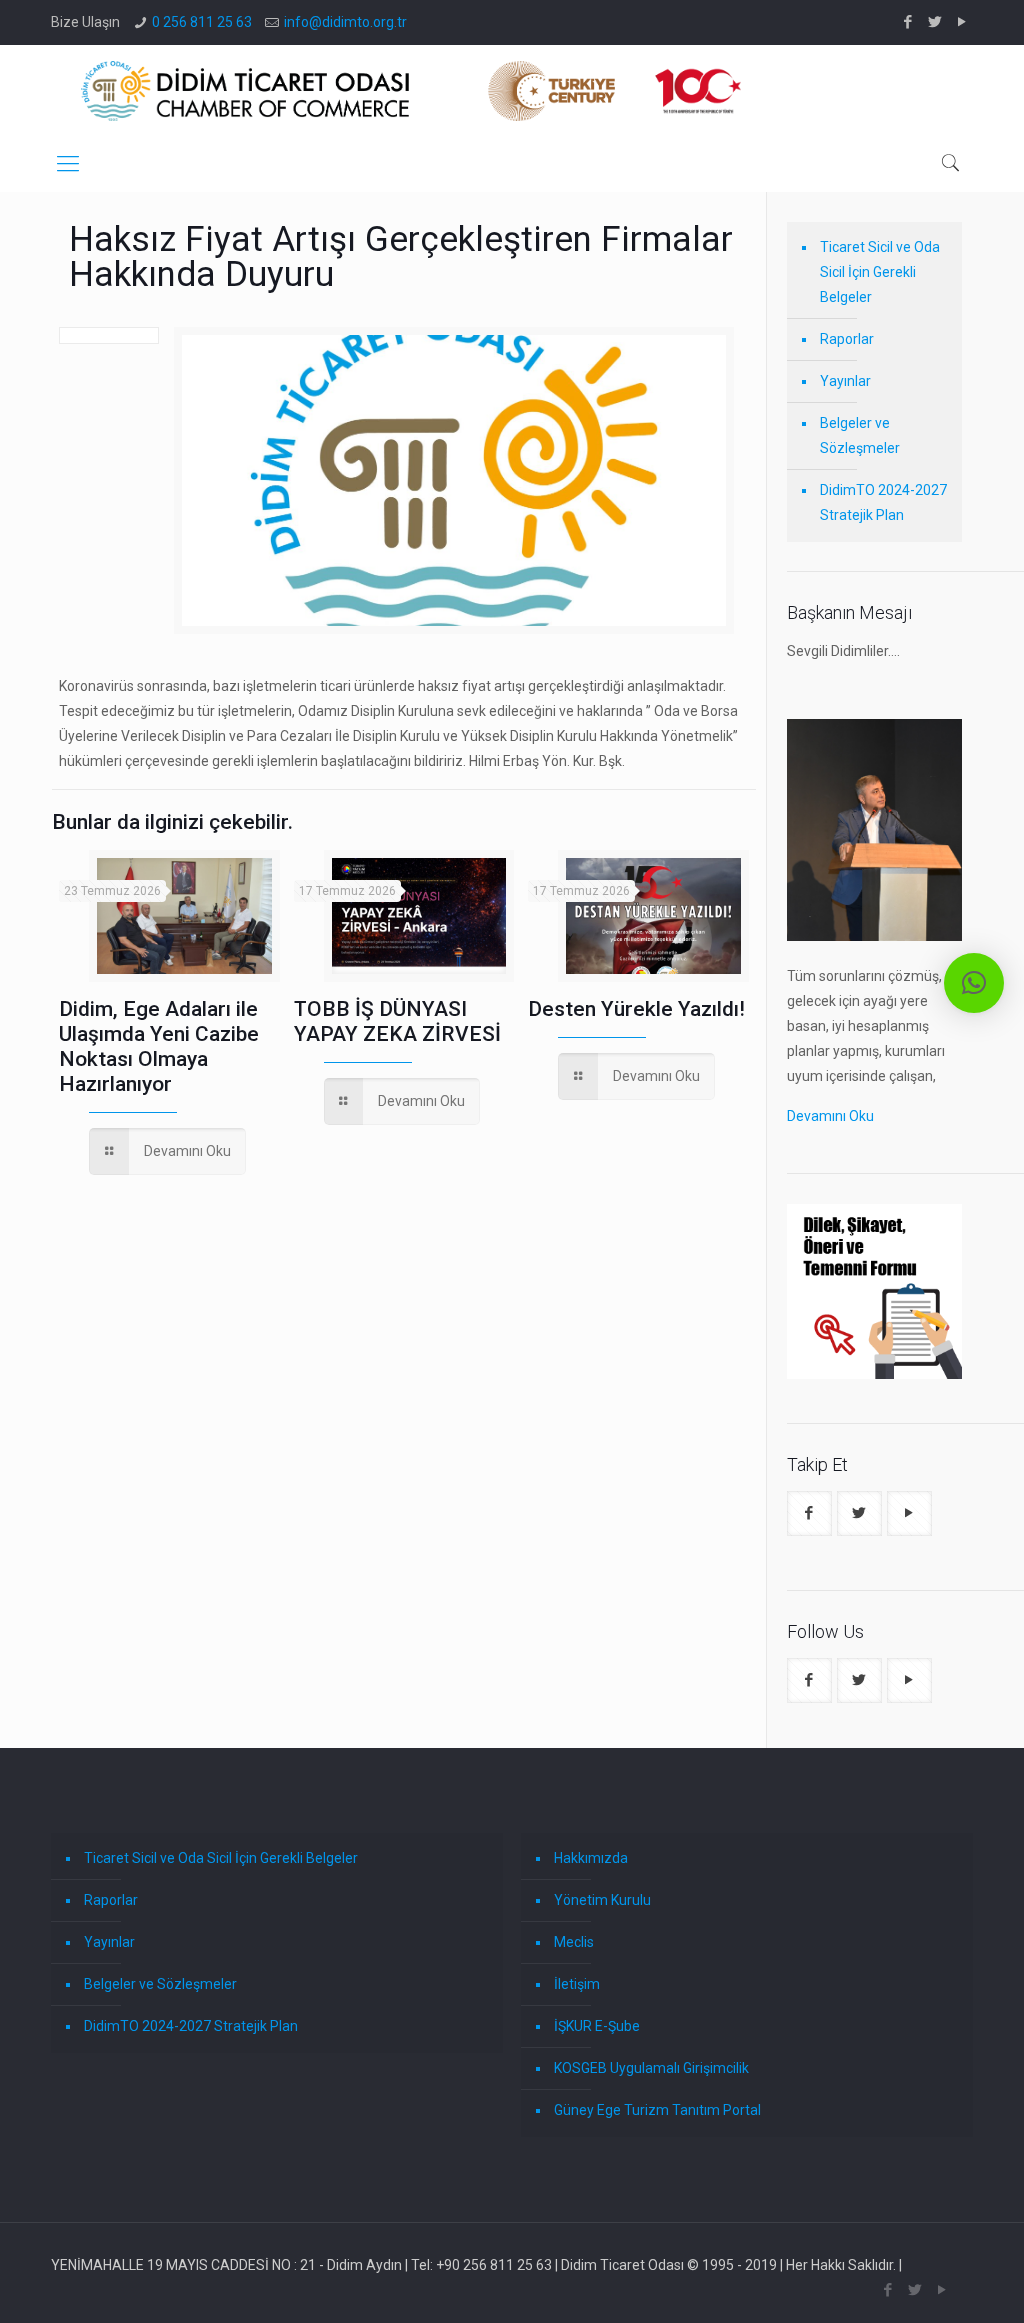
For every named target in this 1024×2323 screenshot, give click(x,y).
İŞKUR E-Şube (597, 2026)
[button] (974, 983)
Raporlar (847, 339)
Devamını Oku (830, 1116)
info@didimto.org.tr (345, 22)
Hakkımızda (591, 1858)
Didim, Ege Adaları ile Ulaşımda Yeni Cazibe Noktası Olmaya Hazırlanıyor (159, 1046)
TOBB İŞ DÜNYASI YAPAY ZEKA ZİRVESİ (397, 1021)
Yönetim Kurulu (602, 1900)
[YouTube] (962, 22)
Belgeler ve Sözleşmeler (860, 435)
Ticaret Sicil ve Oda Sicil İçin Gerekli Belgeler (880, 272)
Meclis (574, 1942)
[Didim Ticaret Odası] (411, 90)
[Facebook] (908, 22)
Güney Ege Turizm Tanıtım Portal (657, 2110)
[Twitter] (935, 22)
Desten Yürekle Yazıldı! (636, 1009)
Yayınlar (845, 381)
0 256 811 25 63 (202, 22)
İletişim (577, 1984)
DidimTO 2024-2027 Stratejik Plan (883, 502)
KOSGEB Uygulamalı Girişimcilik (651, 2068)
